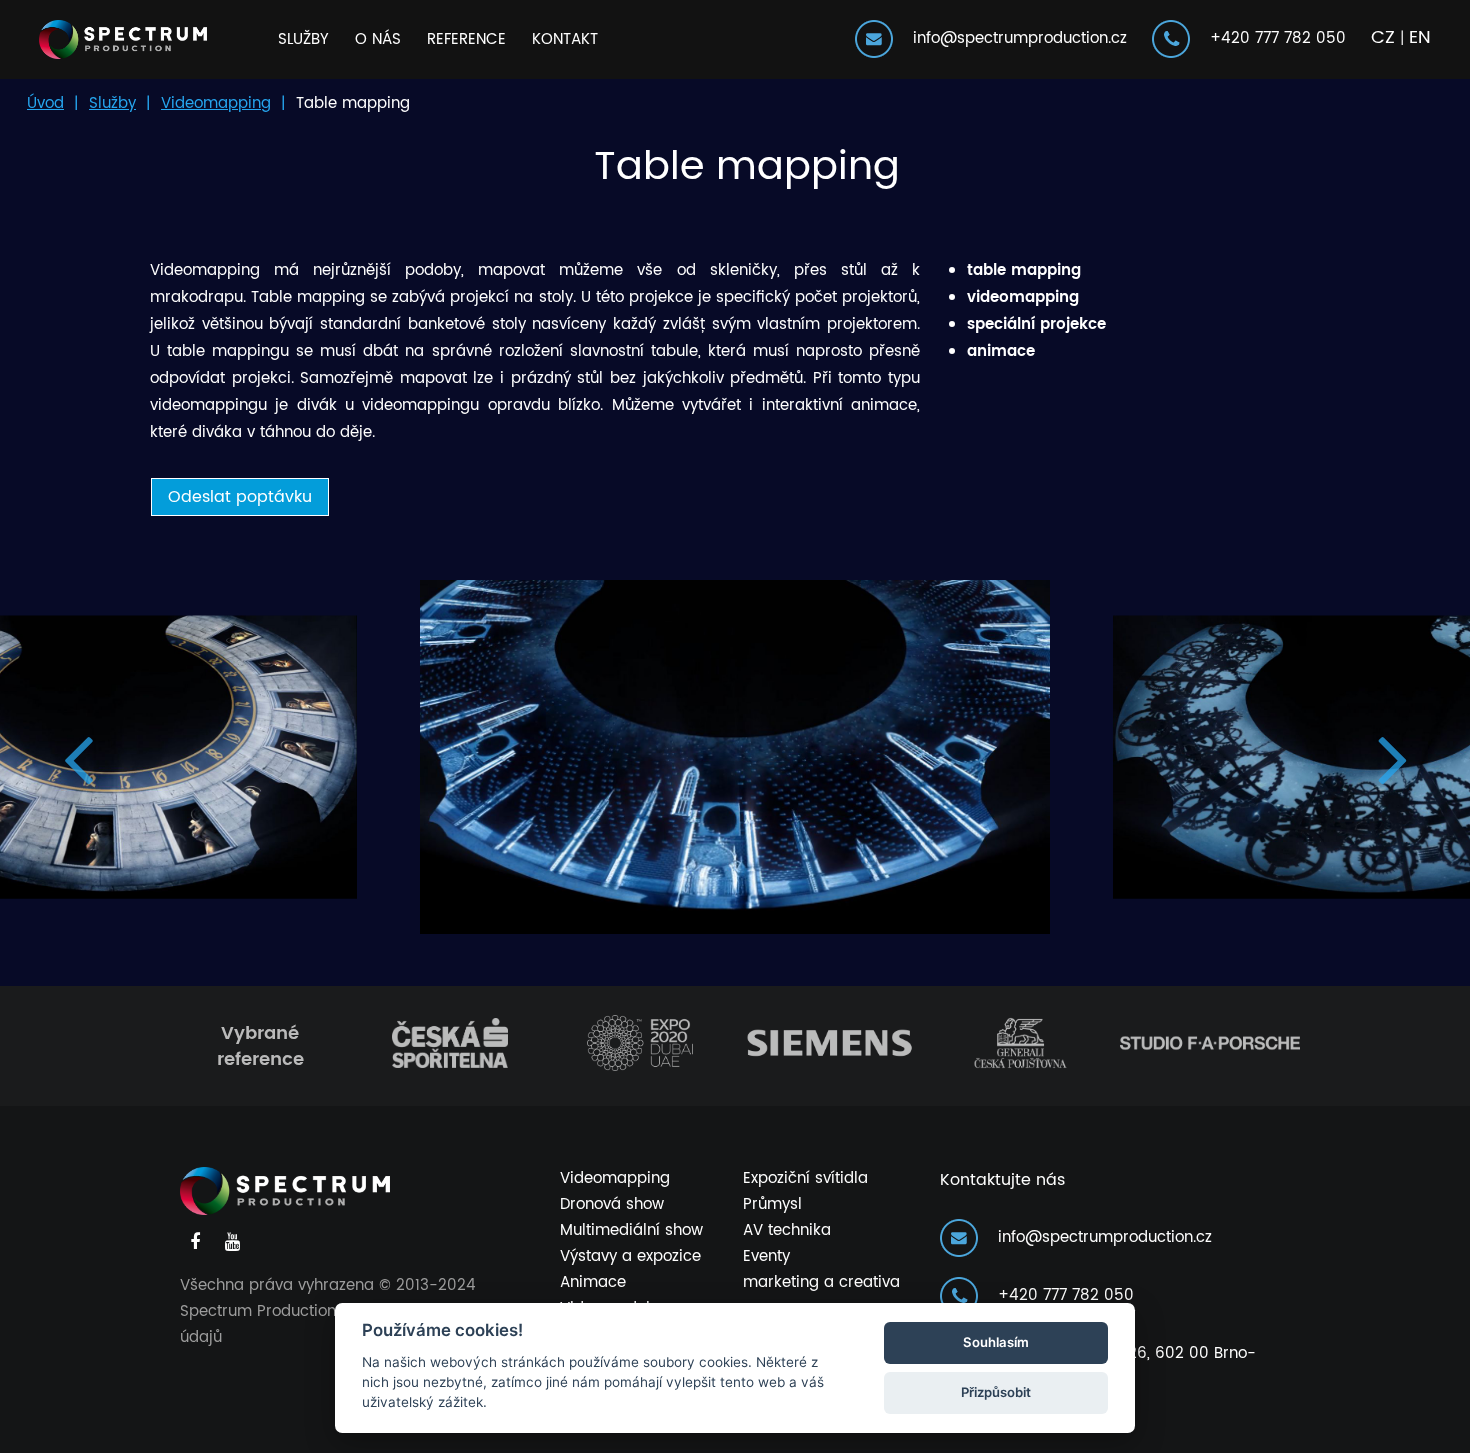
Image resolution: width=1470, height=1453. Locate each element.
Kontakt (565, 39)
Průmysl (772, 1204)
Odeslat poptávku (240, 497)
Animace (593, 1282)
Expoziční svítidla (805, 1178)
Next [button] (1392, 757)
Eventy (766, 1256)
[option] (735, 757)
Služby (303, 39)
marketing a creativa (821, 1282)
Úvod (45, 103)
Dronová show (612, 1204)
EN (1420, 37)
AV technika (787, 1230)
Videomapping (216, 103)
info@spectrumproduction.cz (1012, 38)
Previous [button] (77, 757)
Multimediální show (631, 1230)
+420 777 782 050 (1270, 38)
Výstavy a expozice (630, 1256)
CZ (1383, 37)
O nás (378, 39)
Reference (466, 39)
